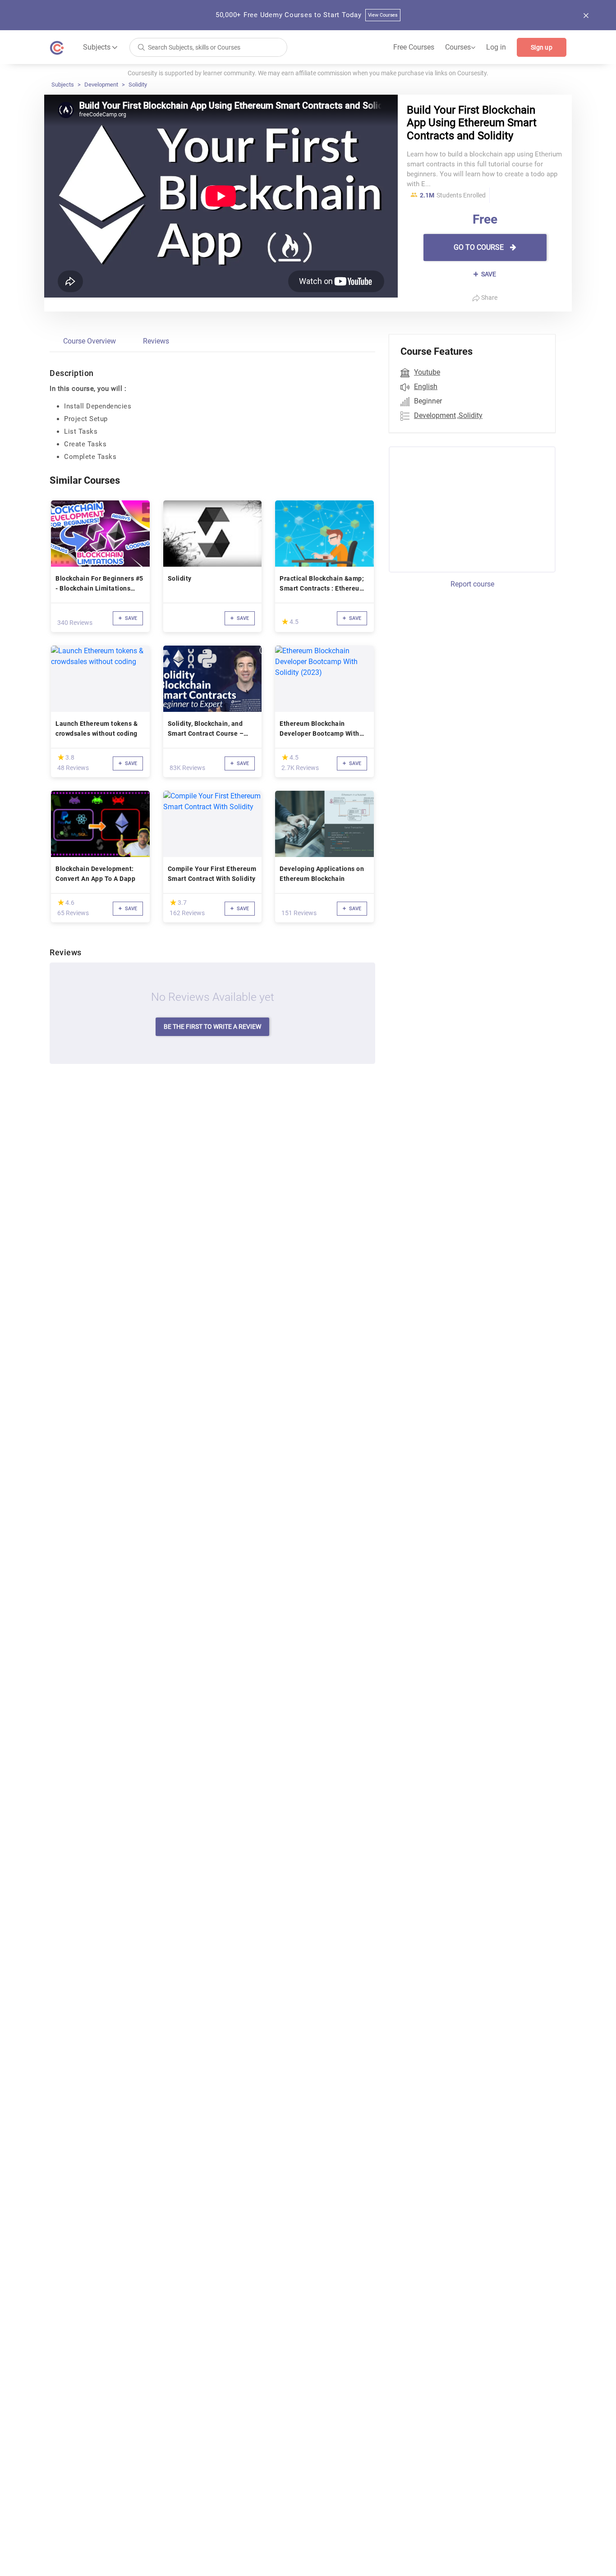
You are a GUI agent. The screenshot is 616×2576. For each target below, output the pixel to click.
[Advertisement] (464, 508)
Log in (496, 47)
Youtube (427, 372)
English (426, 387)
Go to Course (480, 247)
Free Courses (414, 47)
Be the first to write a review (212, 1027)
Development (101, 85)
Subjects (63, 85)
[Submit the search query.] (141, 47)
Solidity (138, 85)
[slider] (285, 621)
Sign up (542, 47)
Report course (472, 584)
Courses (460, 47)
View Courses (383, 15)
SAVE (488, 274)
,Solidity (470, 415)
